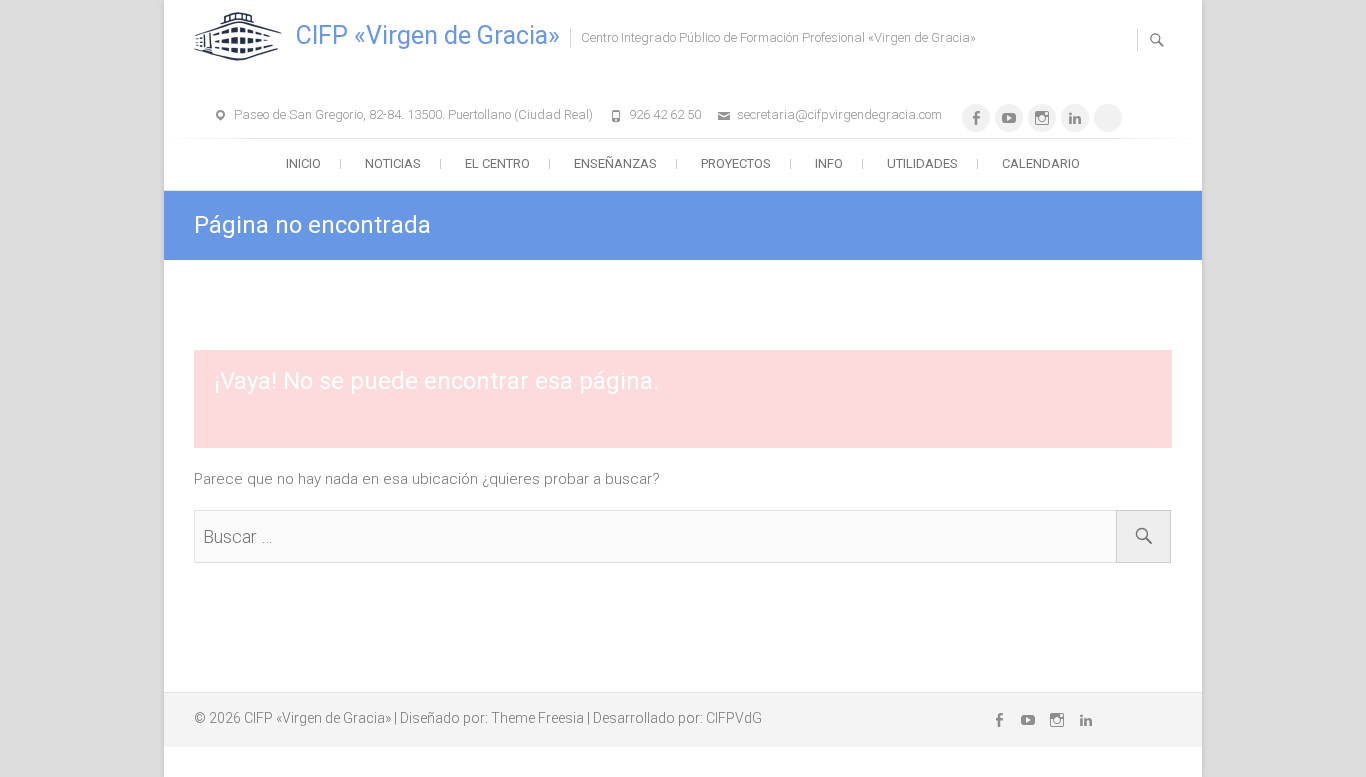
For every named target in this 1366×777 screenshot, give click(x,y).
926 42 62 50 (665, 114)
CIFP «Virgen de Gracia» (428, 35)
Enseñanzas (615, 163)
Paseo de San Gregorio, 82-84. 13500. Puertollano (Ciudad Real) (413, 114)
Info (829, 163)
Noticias (393, 163)
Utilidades (922, 163)
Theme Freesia (537, 718)
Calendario (1041, 163)
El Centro (497, 163)
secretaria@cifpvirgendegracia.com (839, 114)
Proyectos (736, 163)
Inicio (303, 163)
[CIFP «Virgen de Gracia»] (243, 37)
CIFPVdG (734, 718)
